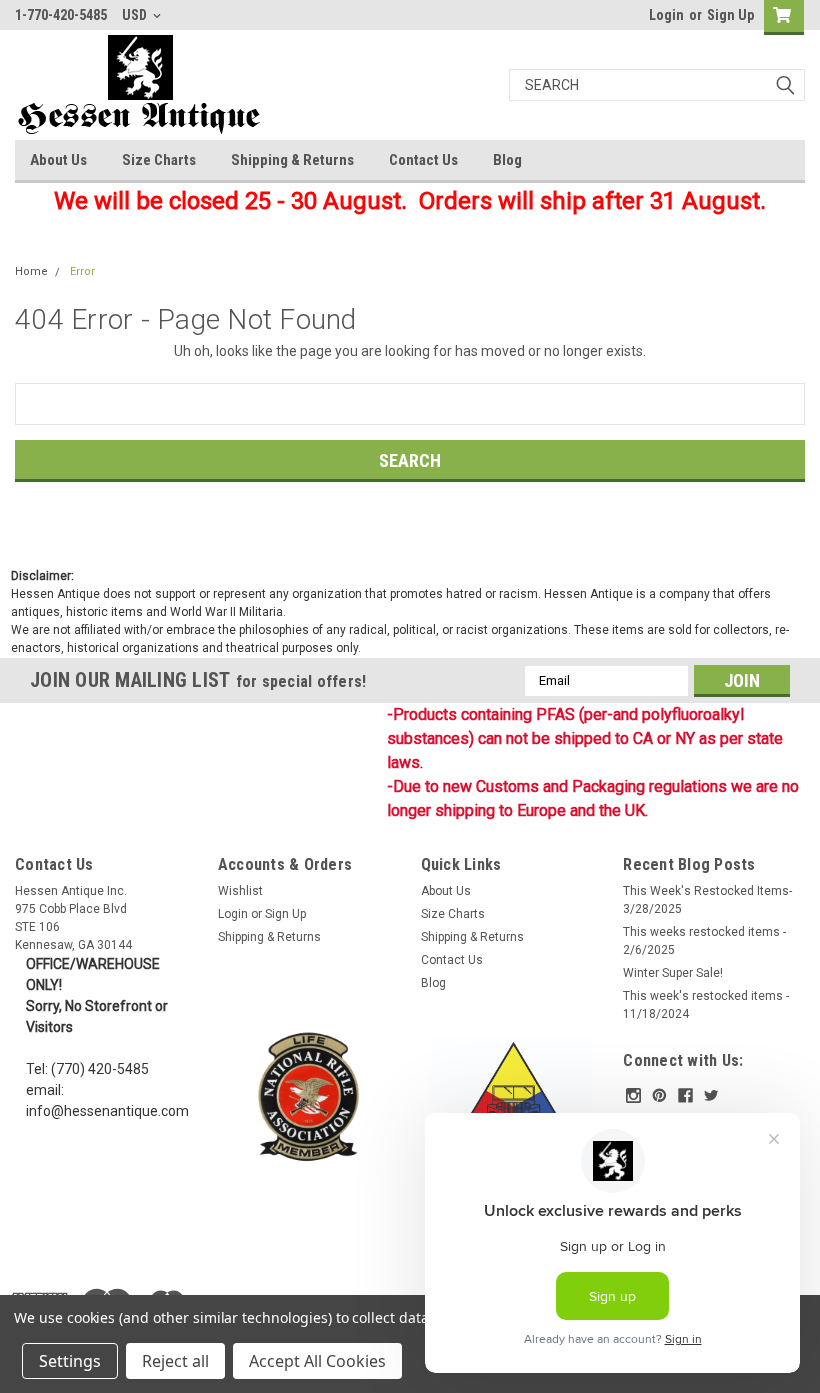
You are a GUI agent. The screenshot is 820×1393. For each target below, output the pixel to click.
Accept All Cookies (317, 1361)
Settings (70, 1361)
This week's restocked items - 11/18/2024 (706, 1005)
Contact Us (423, 160)
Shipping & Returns (292, 160)
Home (31, 271)
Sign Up (730, 15)
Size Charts (159, 160)
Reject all (175, 1361)
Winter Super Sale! (673, 973)
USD (136, 15)
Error (82, 271)
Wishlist (240, 891)
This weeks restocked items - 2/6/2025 (704, 941)
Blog (507, 160)
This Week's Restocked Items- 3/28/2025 (707, 900)
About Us (58, 160)
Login (666, 15)
